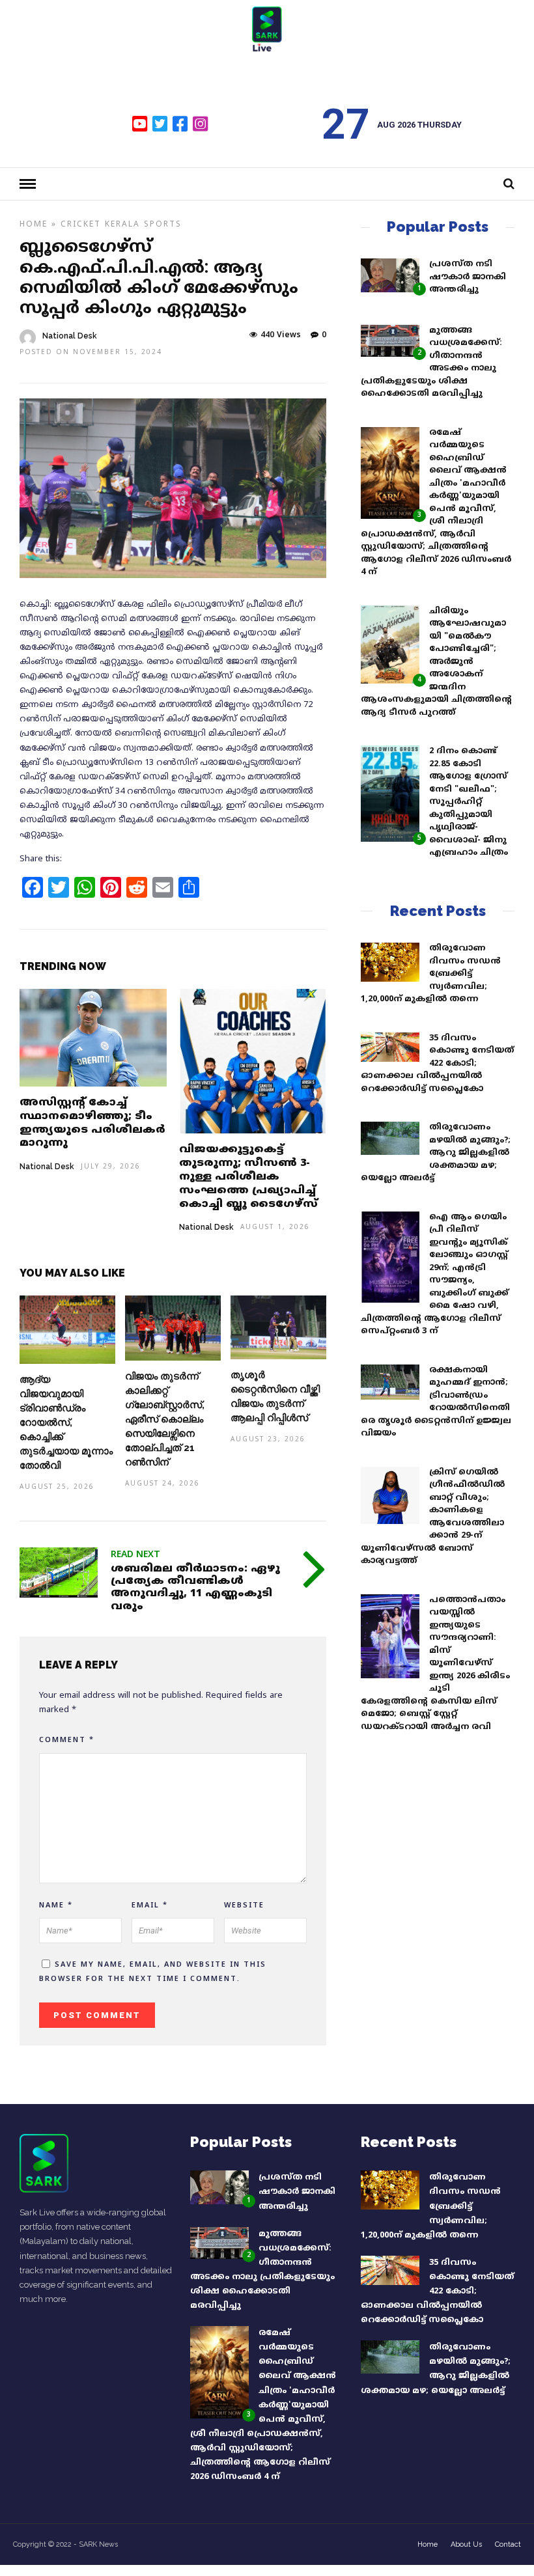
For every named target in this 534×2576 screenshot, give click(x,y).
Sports (163, 225)
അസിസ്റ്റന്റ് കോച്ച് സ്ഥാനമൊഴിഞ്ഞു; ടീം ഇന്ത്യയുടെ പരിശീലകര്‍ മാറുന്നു (92, 1123)
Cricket (81, 225)
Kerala (122, 225)
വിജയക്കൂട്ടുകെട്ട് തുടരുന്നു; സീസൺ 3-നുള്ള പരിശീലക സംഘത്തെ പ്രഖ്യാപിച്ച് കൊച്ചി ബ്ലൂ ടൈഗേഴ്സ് (248, 1177)
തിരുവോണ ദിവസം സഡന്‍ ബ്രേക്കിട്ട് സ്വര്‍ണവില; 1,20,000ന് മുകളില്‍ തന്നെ (431, 974)
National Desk (70, 336)
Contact (508, 2544)
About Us (466, 2544)
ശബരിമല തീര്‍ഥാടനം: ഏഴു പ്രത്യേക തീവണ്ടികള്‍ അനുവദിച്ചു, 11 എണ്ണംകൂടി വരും (195, 1588)
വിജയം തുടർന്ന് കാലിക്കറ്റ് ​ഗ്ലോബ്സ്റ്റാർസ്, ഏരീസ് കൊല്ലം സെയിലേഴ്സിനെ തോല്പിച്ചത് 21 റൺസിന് (165, 1420)
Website (244, 1905)
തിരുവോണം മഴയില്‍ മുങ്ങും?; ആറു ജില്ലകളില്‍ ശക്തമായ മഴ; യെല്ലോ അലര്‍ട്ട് (436, 1153)
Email (150, 1905)
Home (34, 225)
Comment (67, 1740)
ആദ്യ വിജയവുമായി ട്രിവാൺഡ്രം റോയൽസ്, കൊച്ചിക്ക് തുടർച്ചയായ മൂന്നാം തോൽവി (66, 1423)
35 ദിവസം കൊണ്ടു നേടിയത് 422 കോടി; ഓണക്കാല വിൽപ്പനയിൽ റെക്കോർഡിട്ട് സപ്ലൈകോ (437, 1064)
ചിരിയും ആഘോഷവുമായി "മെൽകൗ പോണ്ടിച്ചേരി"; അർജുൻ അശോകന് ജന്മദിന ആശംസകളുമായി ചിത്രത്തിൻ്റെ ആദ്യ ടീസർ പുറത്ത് (436, 662)
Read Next (135, 1555)
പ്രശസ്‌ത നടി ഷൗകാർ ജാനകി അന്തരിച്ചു (468, 277)
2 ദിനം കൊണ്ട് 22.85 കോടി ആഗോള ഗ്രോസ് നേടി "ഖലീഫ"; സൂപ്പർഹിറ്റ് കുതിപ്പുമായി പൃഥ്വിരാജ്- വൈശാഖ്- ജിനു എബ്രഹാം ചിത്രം (469, 802)
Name (56, 1905)
